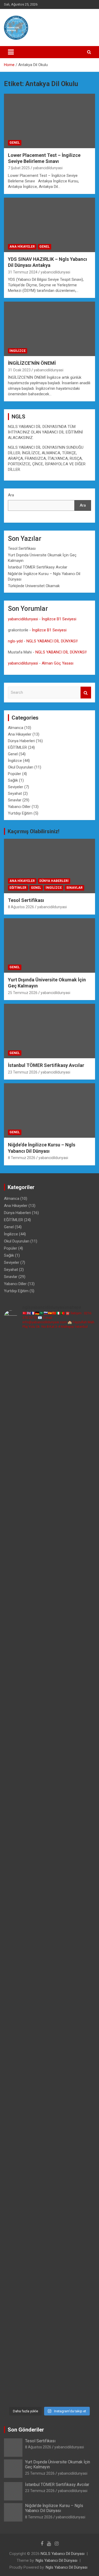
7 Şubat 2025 (19, 168)
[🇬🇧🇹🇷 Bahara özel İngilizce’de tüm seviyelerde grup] (49, 2323)
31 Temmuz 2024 (23, 272)
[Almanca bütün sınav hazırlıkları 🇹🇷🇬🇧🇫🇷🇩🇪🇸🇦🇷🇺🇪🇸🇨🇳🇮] (49, 1628)
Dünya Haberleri (21, 741)
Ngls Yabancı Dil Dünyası (56, 2560)
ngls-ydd (15, 641)
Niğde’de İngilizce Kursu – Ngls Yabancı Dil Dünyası (54, 2508)
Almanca (16, 728)
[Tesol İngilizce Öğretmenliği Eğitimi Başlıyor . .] (49, 1414)
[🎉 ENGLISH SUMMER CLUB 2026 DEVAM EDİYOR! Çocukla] (49, 1521)
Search (86, 693)
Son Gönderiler (26, 2430)
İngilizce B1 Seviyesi (59, 619)
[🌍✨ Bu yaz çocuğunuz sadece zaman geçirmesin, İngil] (49, 1789)
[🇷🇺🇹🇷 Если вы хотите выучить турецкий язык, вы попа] (49, 2270)
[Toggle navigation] (11, 52)
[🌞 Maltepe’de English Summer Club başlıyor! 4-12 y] (49, 1735)
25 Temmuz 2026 (23, 993)
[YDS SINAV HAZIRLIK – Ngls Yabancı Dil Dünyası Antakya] (49, 225)
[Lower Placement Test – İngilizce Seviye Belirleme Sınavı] (49, 121)
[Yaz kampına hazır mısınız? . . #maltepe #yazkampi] (49, 2110)
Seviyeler (16, 787)
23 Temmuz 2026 (23, 1072)
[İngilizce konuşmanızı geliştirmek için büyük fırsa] (49, 1361)
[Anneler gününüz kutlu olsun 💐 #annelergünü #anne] (49, 2056)
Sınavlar (15, 800)
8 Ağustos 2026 (21, 907)
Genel (15, 143)
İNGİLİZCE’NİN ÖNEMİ (32, 363)
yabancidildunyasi (48, 168)
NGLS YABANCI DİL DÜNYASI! (52, 641)
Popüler (15, 774)
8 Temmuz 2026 (22, 1158)
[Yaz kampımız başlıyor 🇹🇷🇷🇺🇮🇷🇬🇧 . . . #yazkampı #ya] (49, 1842)
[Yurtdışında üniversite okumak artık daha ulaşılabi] (49, 1468)
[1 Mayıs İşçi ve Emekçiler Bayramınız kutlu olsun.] (49, 2163)
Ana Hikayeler (22, 247)
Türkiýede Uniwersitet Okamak (34, 586)
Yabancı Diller (19, 807)
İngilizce (18, 351)
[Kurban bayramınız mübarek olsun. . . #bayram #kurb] (49, 1896)
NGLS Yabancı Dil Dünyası (63, 2554)
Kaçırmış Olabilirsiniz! (34, 831)
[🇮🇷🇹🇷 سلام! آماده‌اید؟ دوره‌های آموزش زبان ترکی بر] (49, 2377)
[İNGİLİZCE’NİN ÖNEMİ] (49, 329)
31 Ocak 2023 (19, 370)
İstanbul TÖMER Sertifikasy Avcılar (38, 567)
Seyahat (15, 793)
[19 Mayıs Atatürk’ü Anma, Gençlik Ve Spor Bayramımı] (49, 1949)
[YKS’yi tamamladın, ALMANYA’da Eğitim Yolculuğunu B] (49, 1575)
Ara (11, 495)
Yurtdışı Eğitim (20, 813)
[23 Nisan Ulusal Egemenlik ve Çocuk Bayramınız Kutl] (49, 2216)
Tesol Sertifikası (22, 548)
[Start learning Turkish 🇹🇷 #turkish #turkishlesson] (49, 2002)
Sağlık (13, 780)
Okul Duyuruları (21, 767)
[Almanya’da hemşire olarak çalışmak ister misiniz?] (49, 1682)
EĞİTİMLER (17, 747)
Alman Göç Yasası (58, 663)
